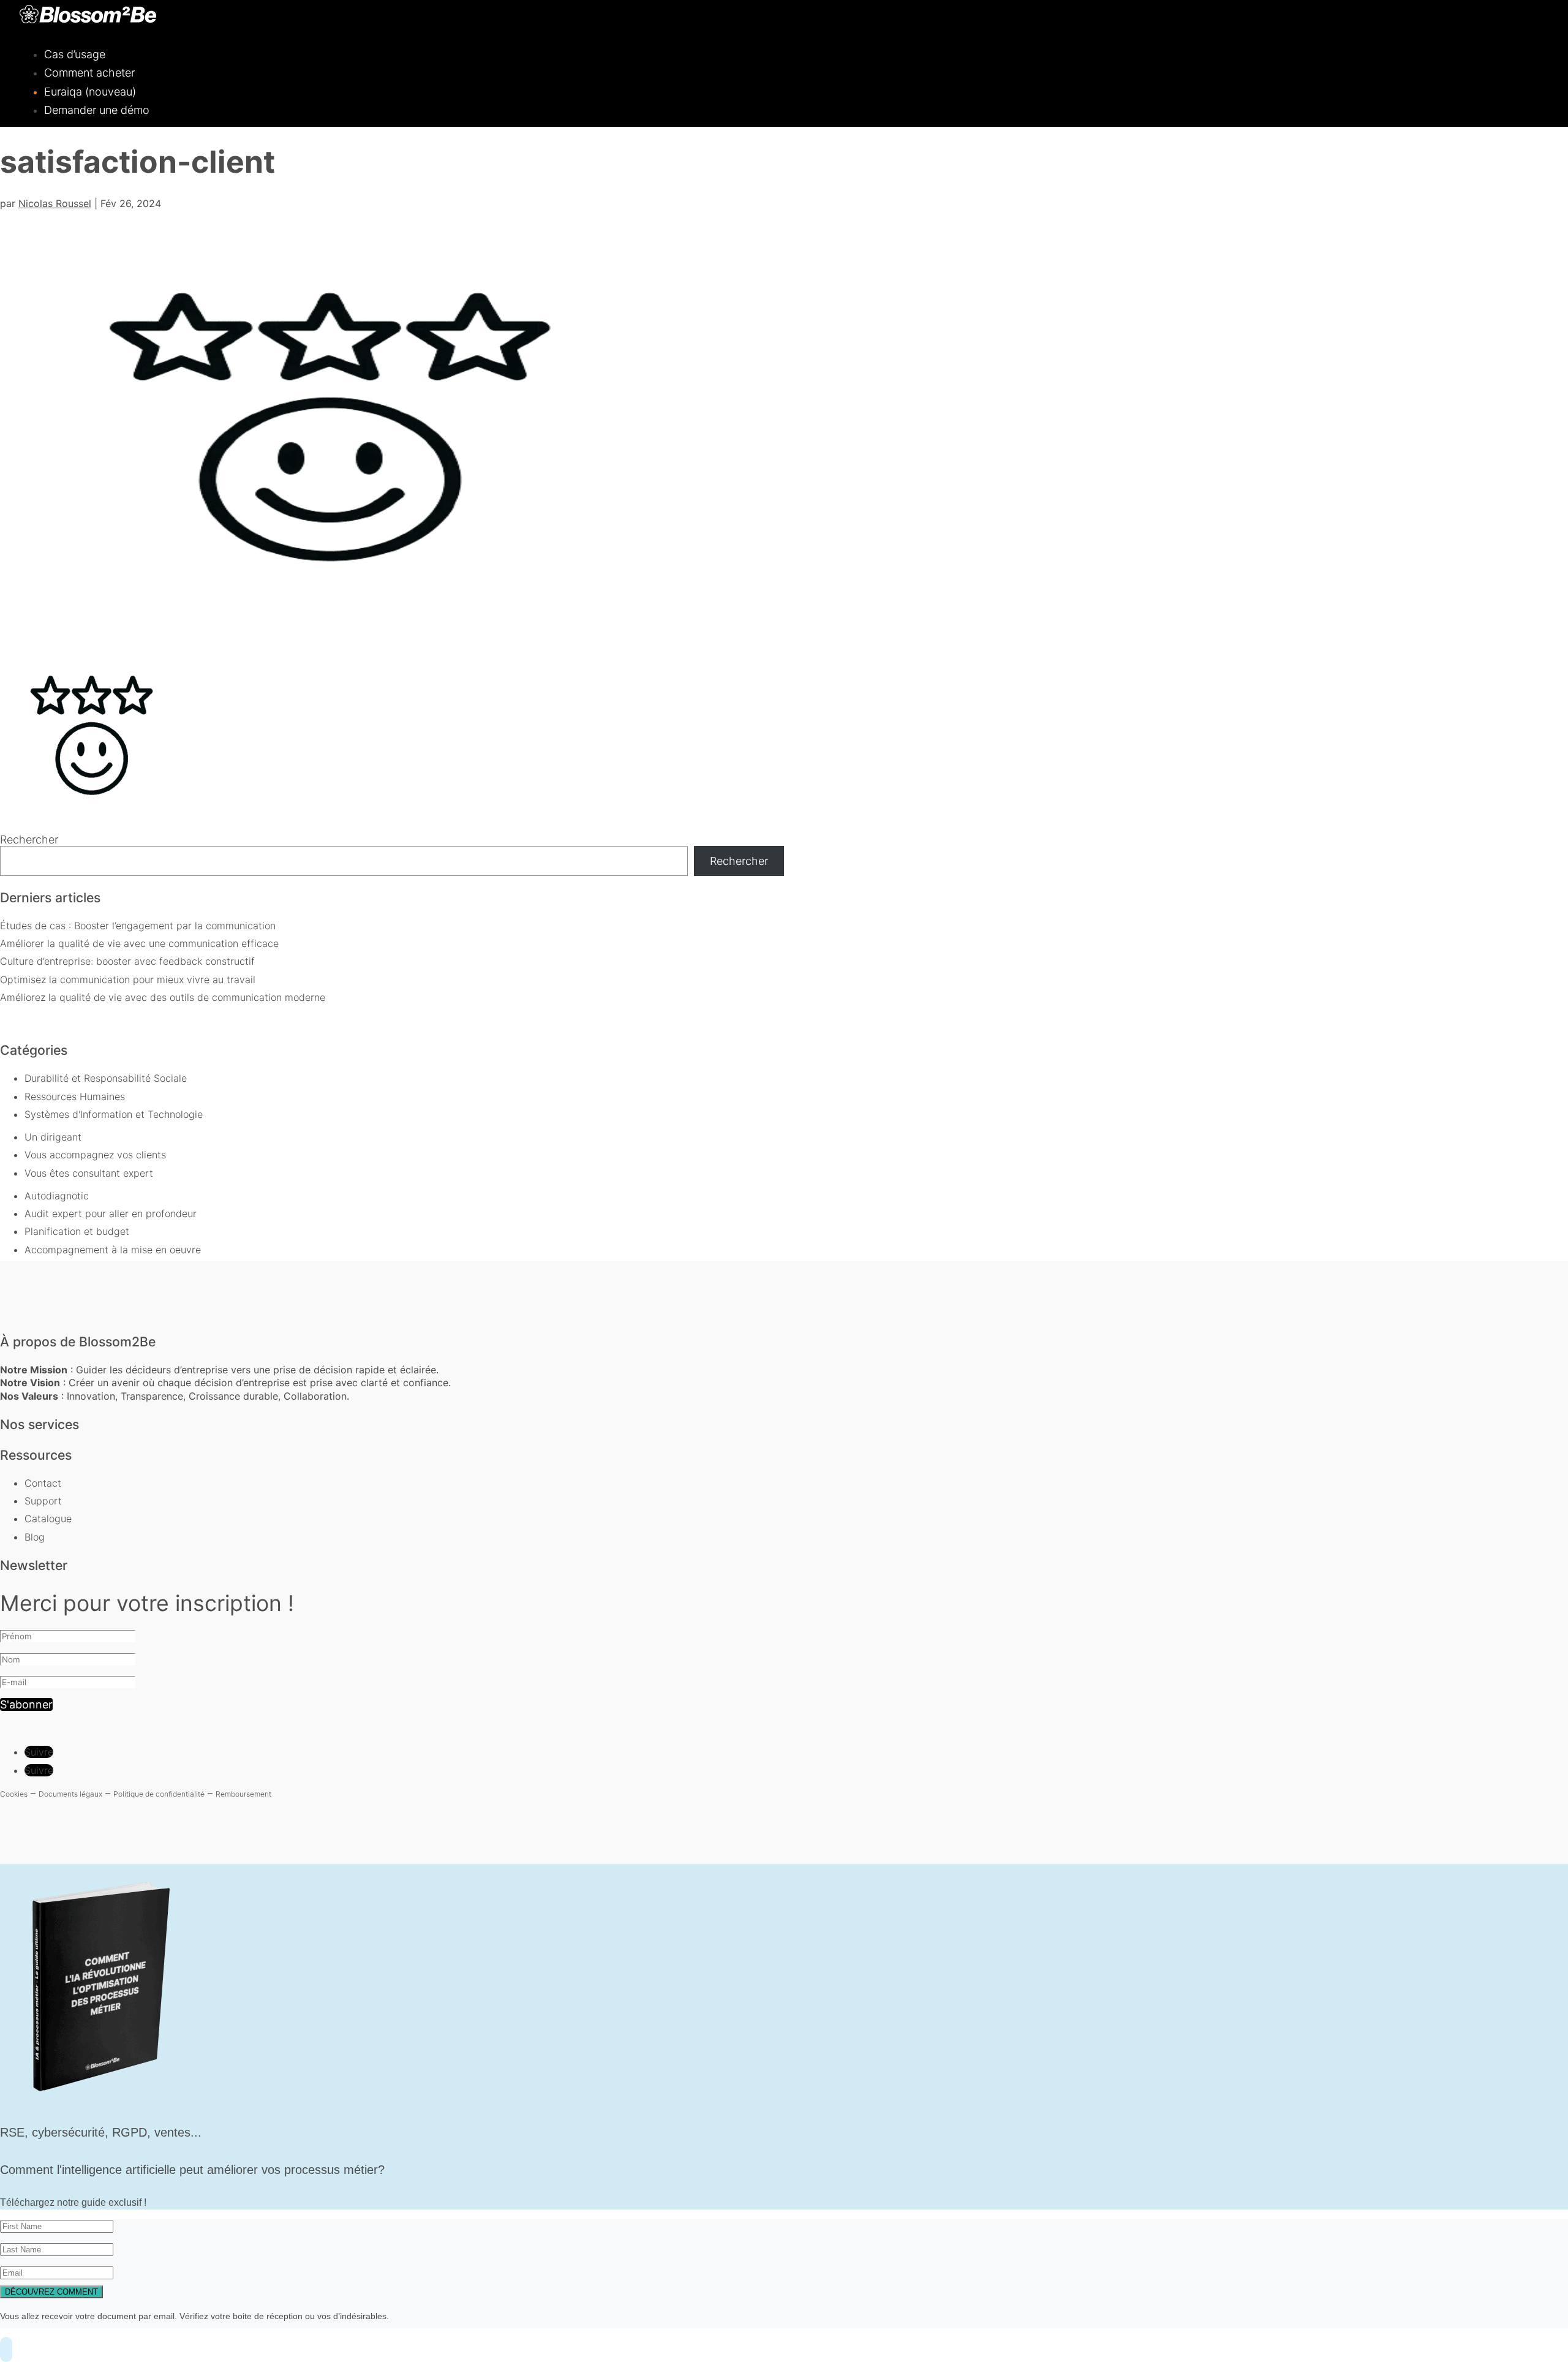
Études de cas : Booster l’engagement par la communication (138, 926)
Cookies (14, 1794)
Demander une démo (97, 110)
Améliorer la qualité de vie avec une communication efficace (139, 943)
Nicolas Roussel (55, 203)
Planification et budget (77, 1231)
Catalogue (48, 1519)
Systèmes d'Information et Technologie (114, 1114)
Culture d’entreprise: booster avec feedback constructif (127, 961)
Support (43, 1501)
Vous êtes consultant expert (89, 1173)
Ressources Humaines (75, 1096)
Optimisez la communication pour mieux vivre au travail (128, 979)
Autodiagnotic (57, 1196)
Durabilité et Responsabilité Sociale (106, 1078)
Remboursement (243, 1794)
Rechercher (29, 840)
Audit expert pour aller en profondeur (111, 1213)
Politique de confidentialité (159, 1794)
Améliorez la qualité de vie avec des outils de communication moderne (163, 997)
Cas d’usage (75, 54)
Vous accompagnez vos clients (95, 1155)
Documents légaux (70, 1794)
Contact (43, 1483)
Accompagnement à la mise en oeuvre (113, 1250)
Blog (35, 1537)
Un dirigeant (53, 1137)
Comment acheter (89, 73)
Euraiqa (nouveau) (90, 92)
